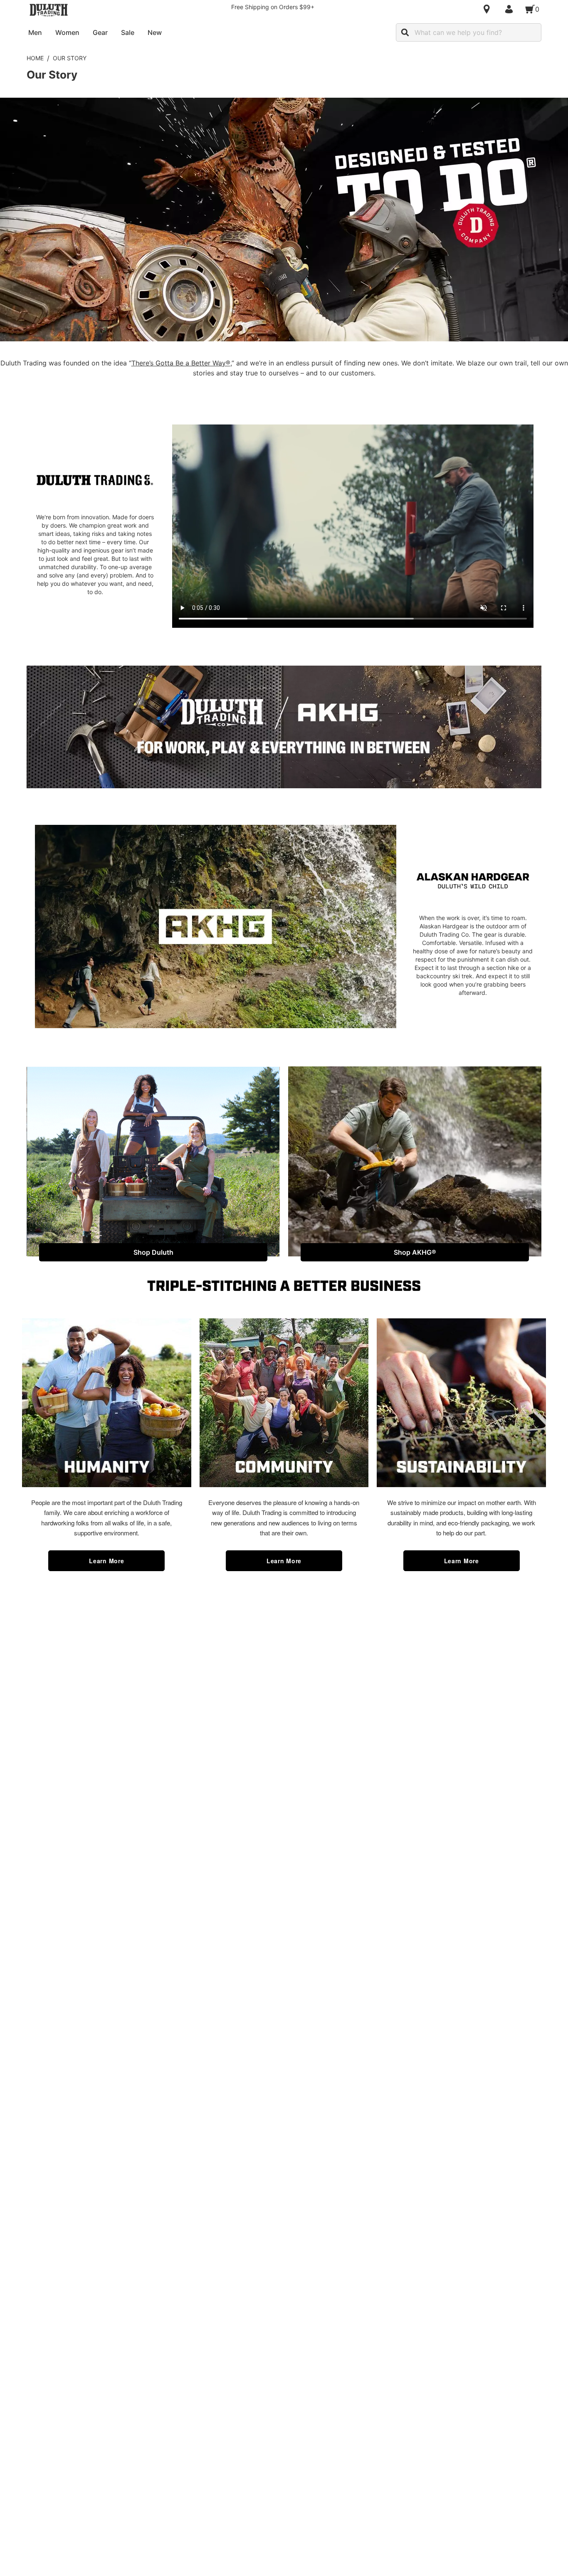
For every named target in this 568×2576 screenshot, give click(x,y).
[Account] (511, 9)
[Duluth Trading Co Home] (49, 10)
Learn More (106, 1561)
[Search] (405, 32)
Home (35, 58)
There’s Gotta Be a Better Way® (181, 363)
